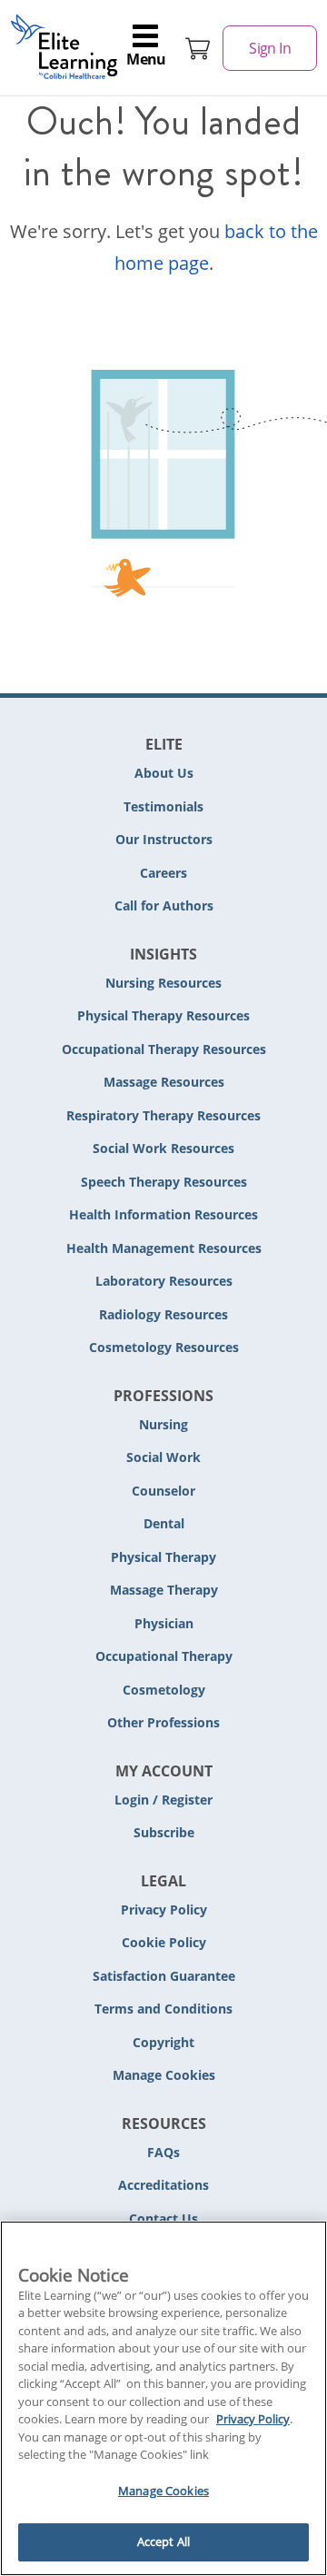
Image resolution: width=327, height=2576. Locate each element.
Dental (164, 1523)
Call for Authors (164, 905)
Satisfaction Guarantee (164, 1976)
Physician (164, 1623)
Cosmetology (164, 1690)
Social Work (163, 1457)
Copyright (163, 2042)
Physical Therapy (163, 1557)
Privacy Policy (164, 1910)
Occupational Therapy (164, 1656)
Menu (146, 59)
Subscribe (164, 1832)
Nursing (163, 1424)
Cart (198, 48)
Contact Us (163, 2218)
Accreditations (163, 2185)
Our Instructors (164, 839)
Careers (163, 873)
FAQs (163, 2152)
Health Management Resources (164, 1248)
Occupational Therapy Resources (164, 1049)
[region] (163, 2398)
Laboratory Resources (164, 1281)
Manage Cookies (164, 2076)
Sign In (270, 48)
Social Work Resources (163, 1148)
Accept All (163, 2541)
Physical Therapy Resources (163, 1015)
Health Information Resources (163, 1214)
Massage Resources (164, 1082)
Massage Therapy (164, 1590)
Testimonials (163, 806)
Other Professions (163, 1722)
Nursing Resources (163, 983)
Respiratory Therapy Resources (163, 1115)
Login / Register (163, 1800)
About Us (164, 773)
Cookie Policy (164, 1942)
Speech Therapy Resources (164, 1182)
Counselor (163, 1491)
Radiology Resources (163, 1314)
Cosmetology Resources (164, 1347)
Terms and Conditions (163, 2009)
